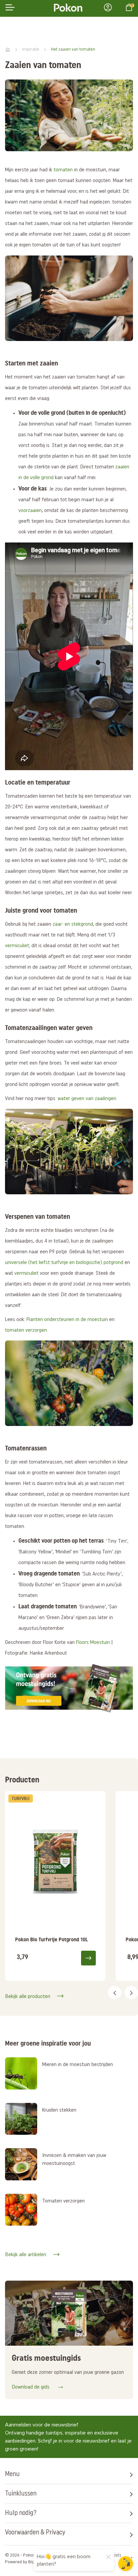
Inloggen (110, 7)
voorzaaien (30, 511)
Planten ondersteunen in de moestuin (67, 1320)
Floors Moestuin (93, 1643)
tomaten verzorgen (26, 1330)
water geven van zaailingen (87, 1099)
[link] (55, 1886)
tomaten (63, 170)
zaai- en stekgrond (73, 924)
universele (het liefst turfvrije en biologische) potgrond (64, 1263)
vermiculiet (17, 946)
